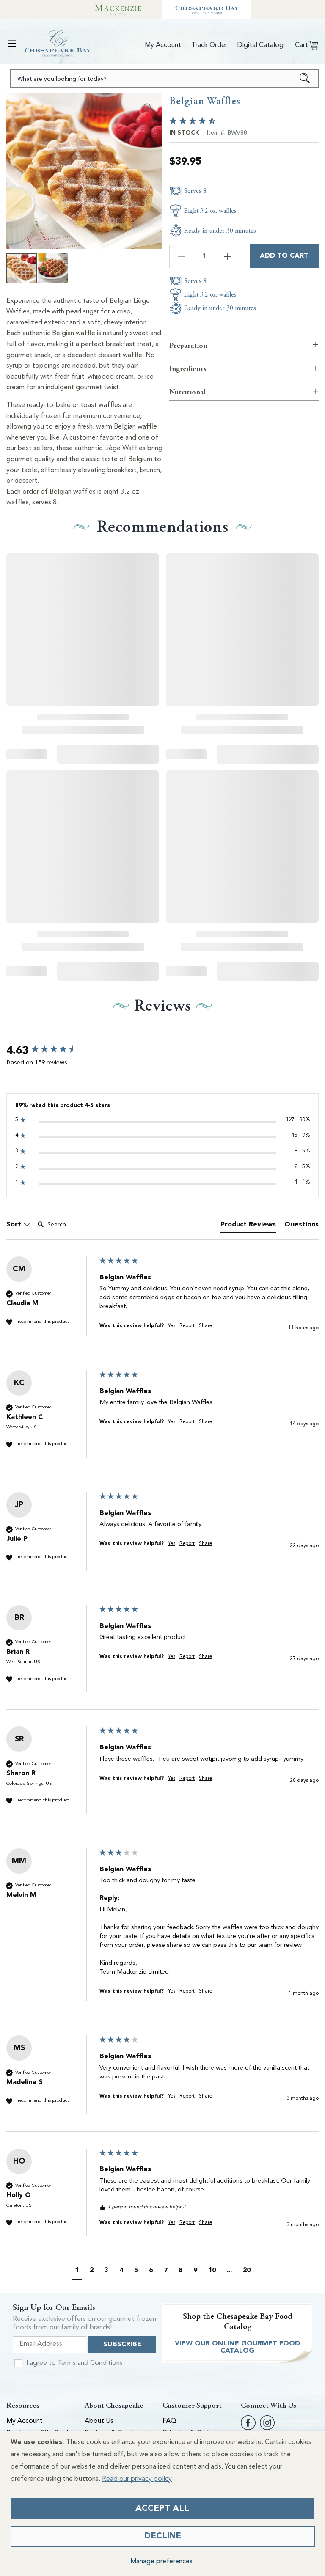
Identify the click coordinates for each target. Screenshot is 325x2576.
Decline (163, 2536)
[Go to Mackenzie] (118, 10)
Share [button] (205, 1326)
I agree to (74, 2363)
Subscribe (122, 2345)
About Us (99, 2421)
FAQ (169, 2421)
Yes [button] (172, 1326)
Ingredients (188, 369)
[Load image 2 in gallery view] (53, 268)
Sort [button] (15, 1225)
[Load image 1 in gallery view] (22, 268)
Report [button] (187, 1326)
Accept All (162, 2509)
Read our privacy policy (137, 2479)
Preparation (188, 345)
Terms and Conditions (90, 2363)
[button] (12, 44)
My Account (25, 2421)
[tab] (248, 1226)
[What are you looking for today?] (305, 78)
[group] (51, 1051)
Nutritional (187, 392)
